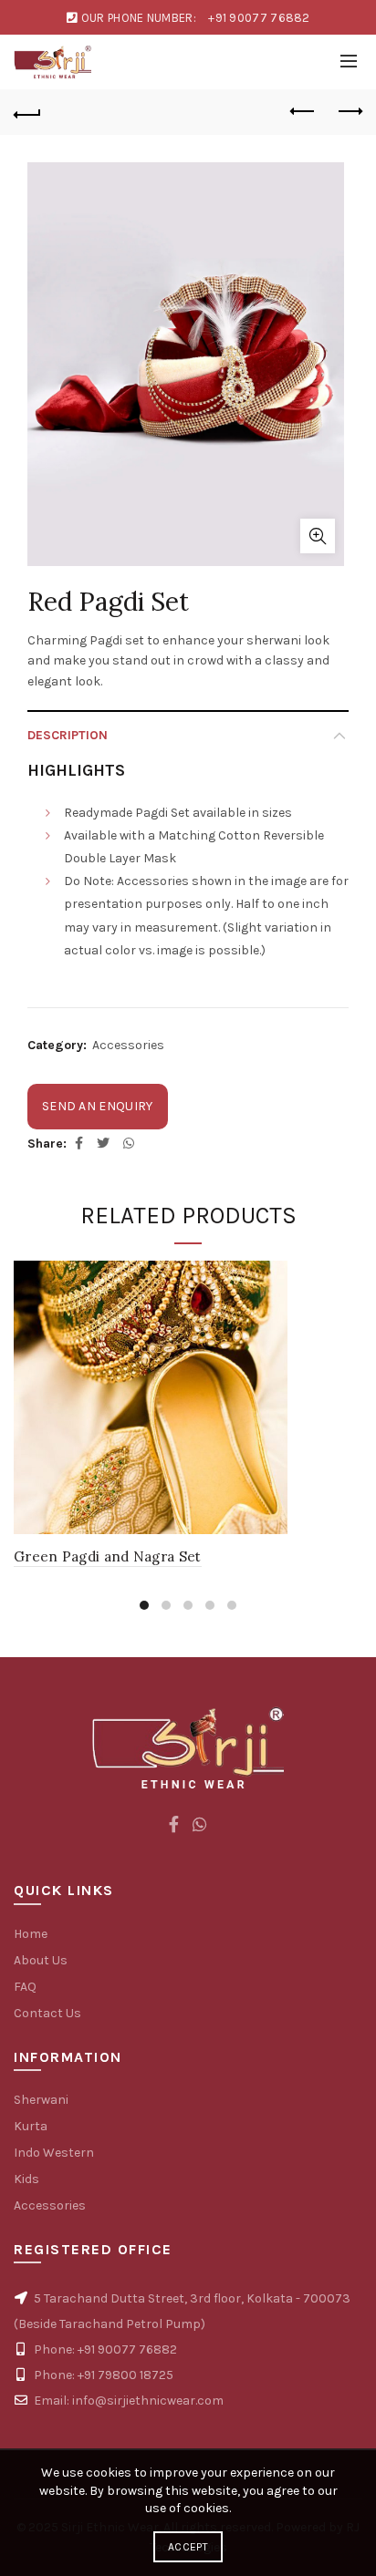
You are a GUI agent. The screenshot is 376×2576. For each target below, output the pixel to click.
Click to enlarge (318, 536)
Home (31, 1934)
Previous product (303, 112)
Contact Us (47, 2013)
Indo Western (54, 2153)
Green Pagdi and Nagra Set (108, 1556)
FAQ (25, 1987)
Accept (188, 2547)
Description (68, 735)
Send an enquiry (98, 1106)
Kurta (31, 2126)
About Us (41, 1960)
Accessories (128, 1045)
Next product (349, 112)
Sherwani (41, 2100)
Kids (26, 2179)
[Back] (27, 112)
